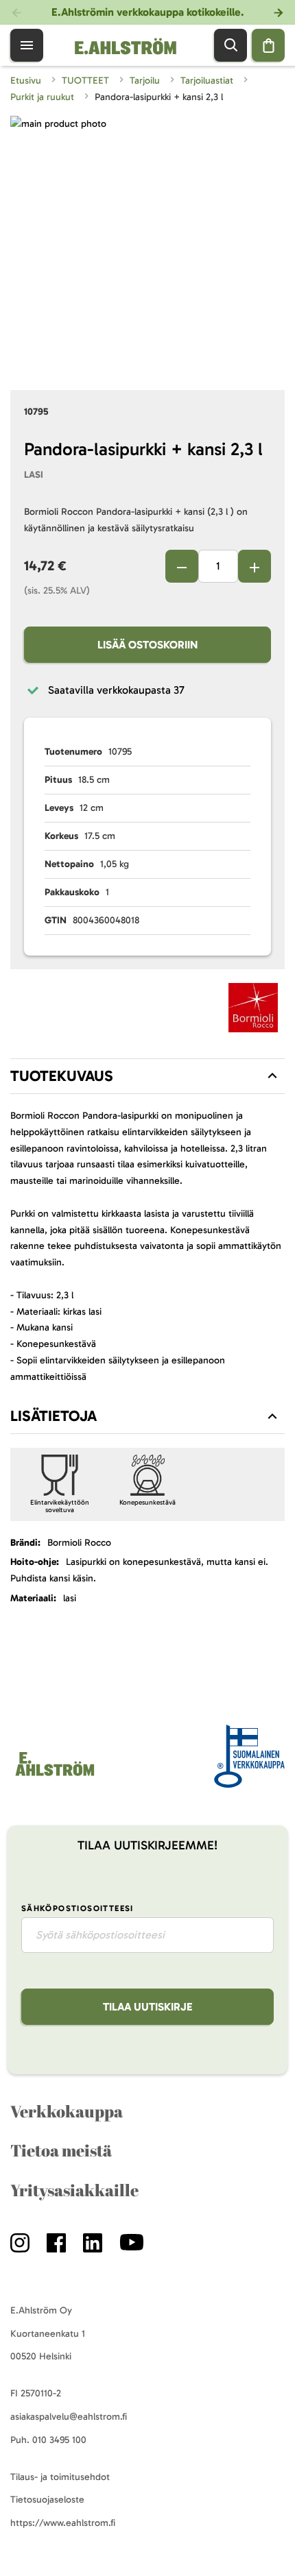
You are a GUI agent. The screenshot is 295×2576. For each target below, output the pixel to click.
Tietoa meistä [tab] (61, 2150)
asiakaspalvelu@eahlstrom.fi (69, 2417)
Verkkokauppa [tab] (67, 2111)
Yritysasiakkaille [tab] (74, 2190)
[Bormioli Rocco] (253, 1010)
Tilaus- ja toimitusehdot (60, 2477)
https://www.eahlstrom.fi (63, 2523)
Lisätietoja (54, 1416)
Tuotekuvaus (62, 1076)
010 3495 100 (59, 2440)
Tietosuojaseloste (47, 2500)
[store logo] (54, 1776)
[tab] (147, 1076)
